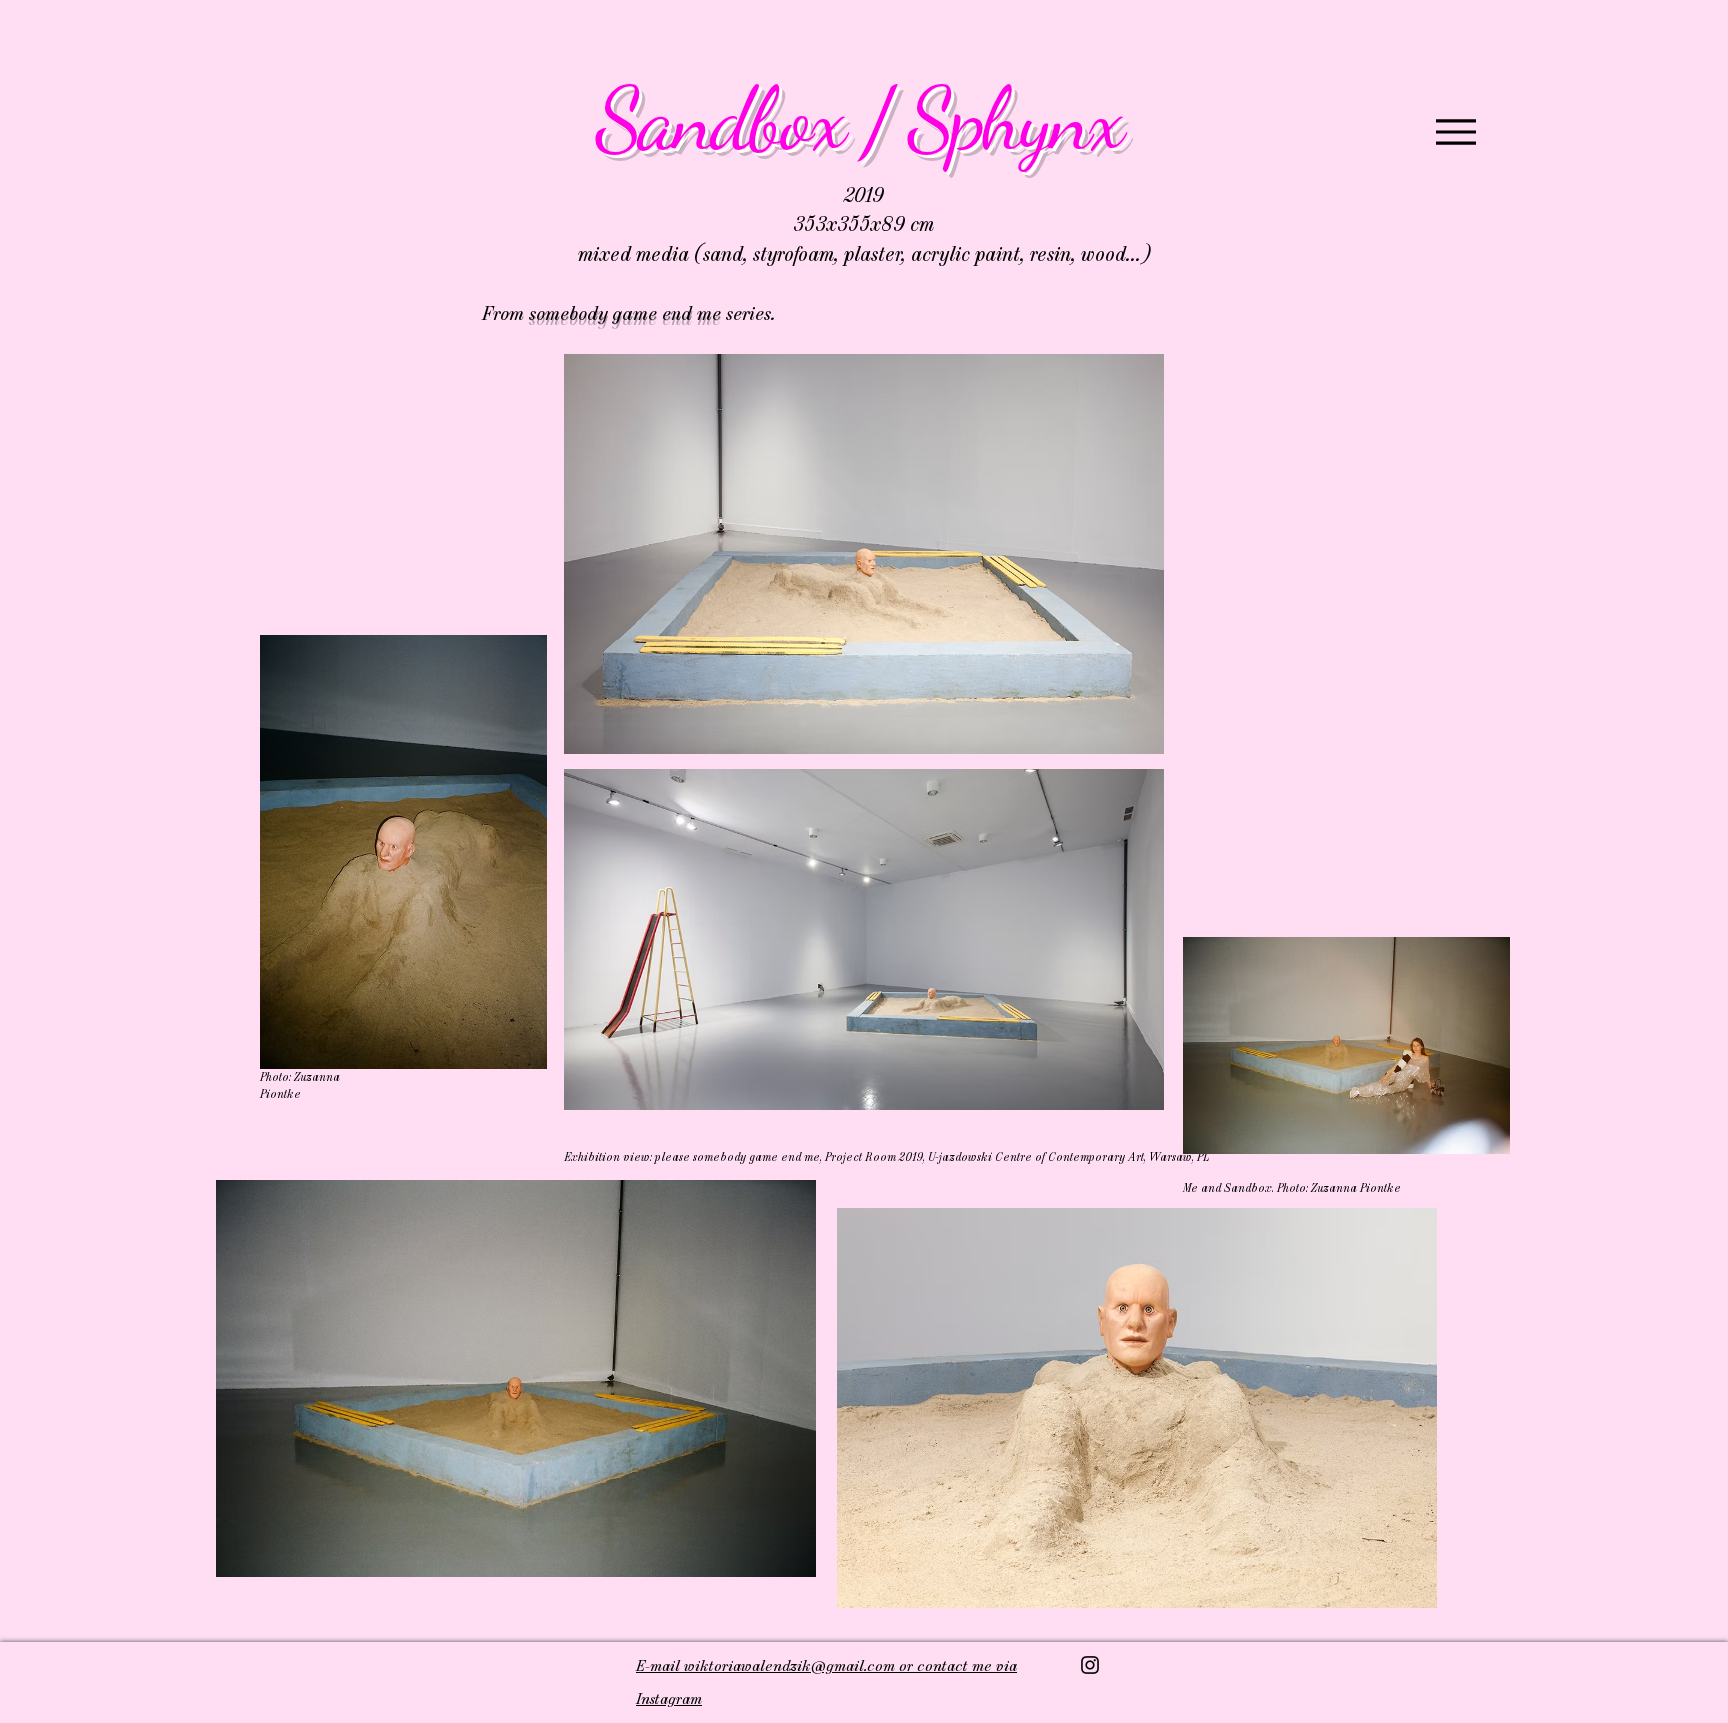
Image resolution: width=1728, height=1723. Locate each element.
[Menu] (1455, 131)
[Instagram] (1090, 1665)
